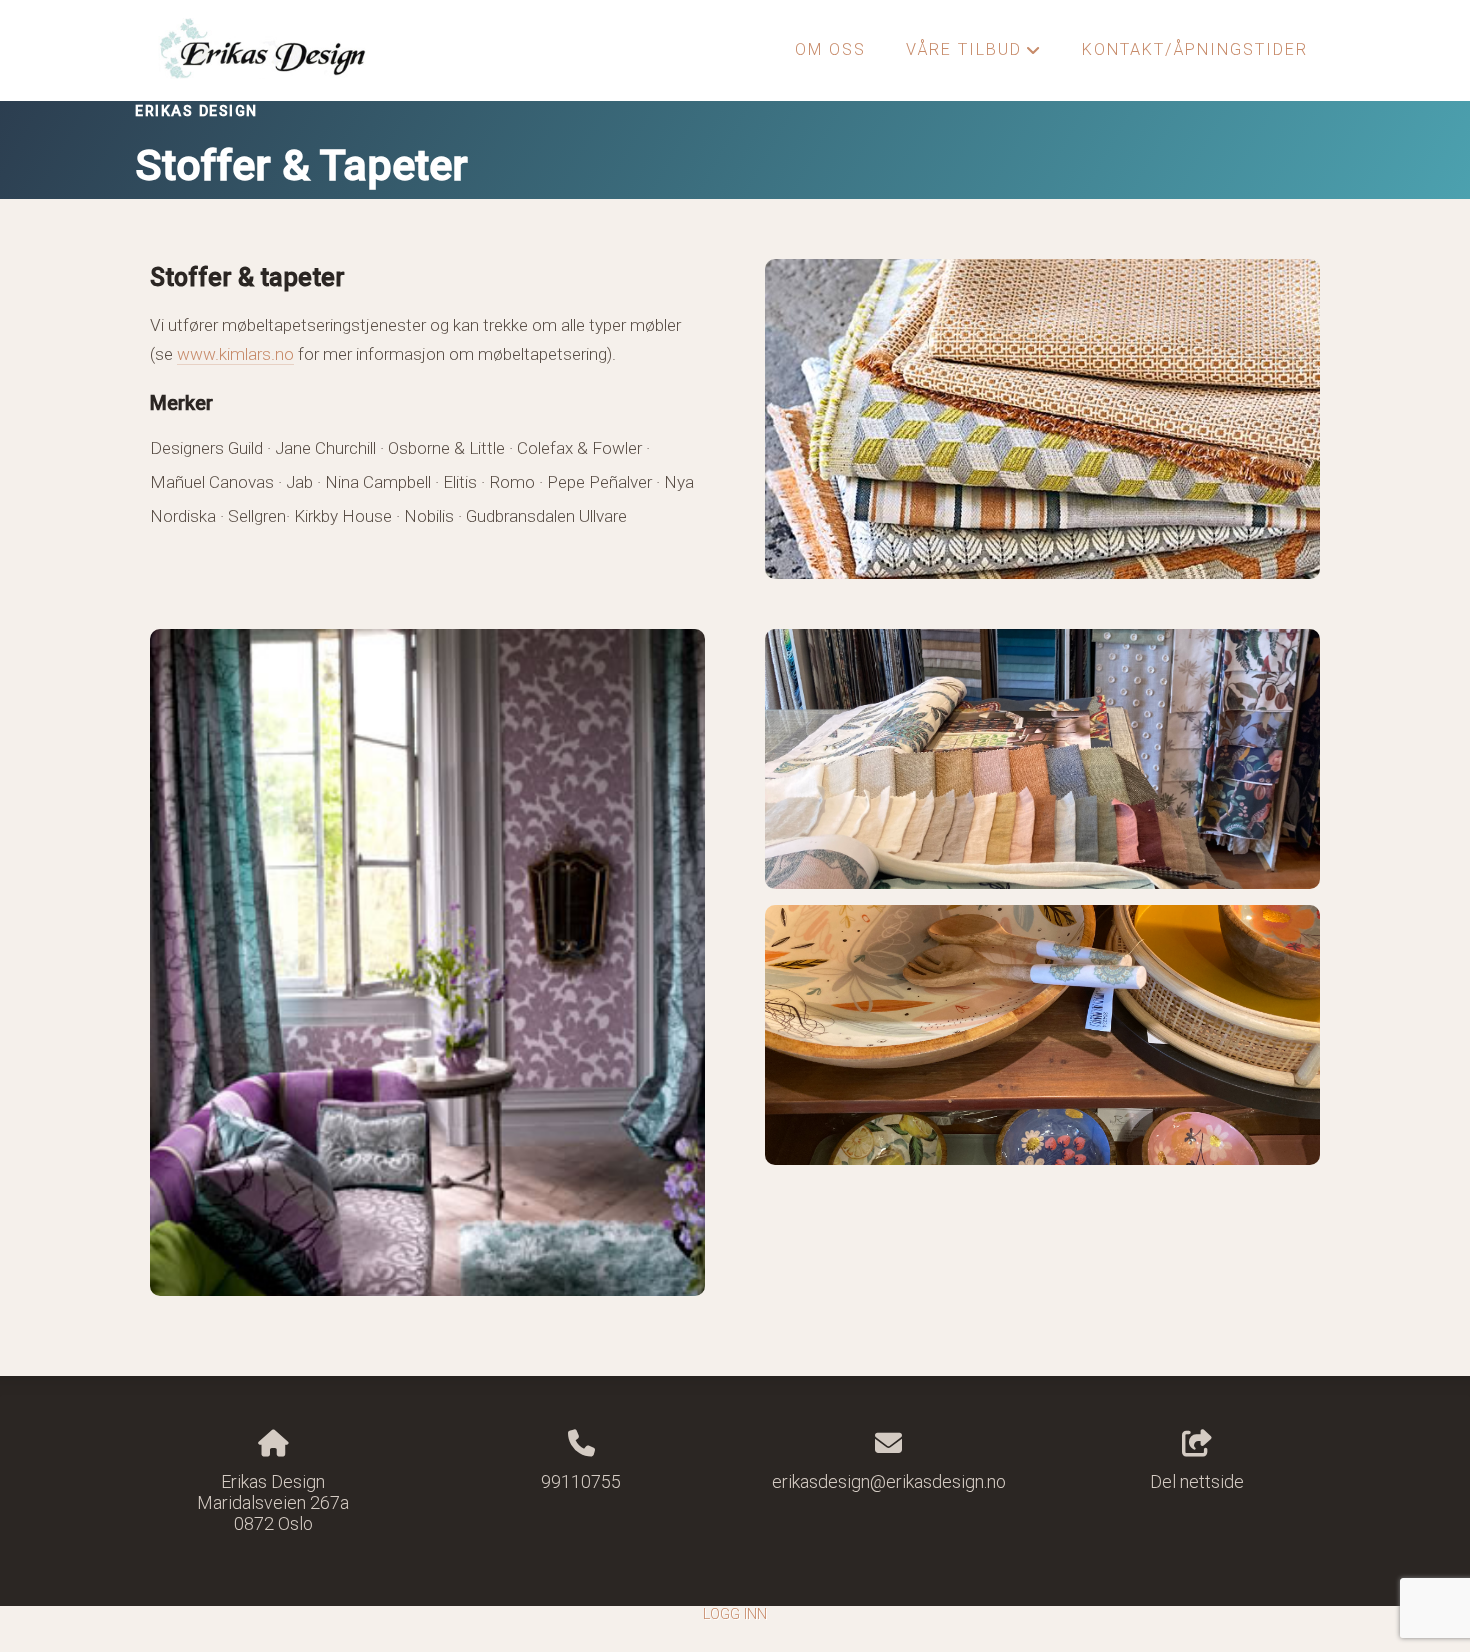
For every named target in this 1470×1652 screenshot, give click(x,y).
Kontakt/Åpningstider (1195, 49)
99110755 (581, 1481)
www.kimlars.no (235, 354)
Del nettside (1197, 1481)
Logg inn (735, 1614)
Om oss (830, 49)
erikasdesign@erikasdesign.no (889, 1481)
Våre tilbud (974, 55)
